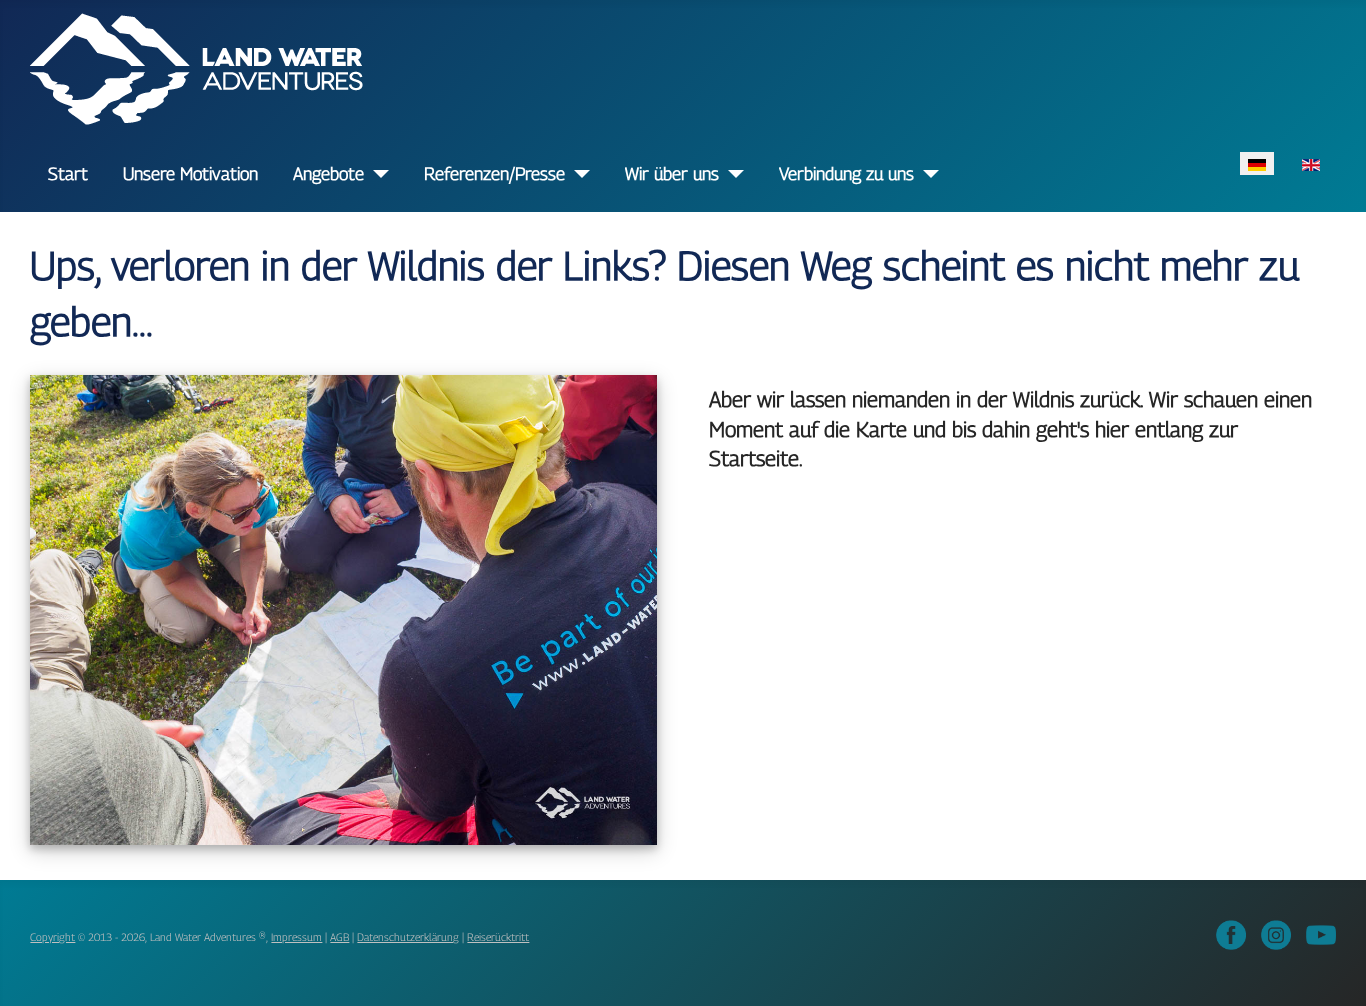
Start (68, 173)
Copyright (52, 937)
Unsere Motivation (190, 173)
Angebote (328, 173)
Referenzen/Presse (494, 173)
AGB (339, 937)
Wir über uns (672, 173)
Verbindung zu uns (846, 173)
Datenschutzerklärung (408, 937)
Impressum (296, 937)
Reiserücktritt (498, 937)
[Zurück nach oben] (1332, 970)
